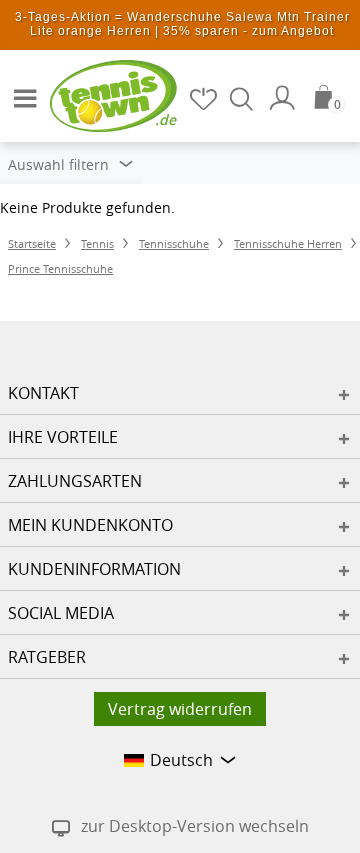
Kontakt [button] (43, 393)
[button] (20, 90)
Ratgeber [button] (47, 657)
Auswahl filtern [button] (60, 164)
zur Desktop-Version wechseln (195, 826)
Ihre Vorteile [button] (63, 437)
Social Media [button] (61, 613)
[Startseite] (100, 95)
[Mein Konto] (285, 98)
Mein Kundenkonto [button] (90, 525)
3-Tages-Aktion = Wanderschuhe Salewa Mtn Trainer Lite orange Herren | (182, 24)
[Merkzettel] (205, 98)
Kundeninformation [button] (94, 569)
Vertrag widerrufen (180, 709)
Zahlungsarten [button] (75, 481)
